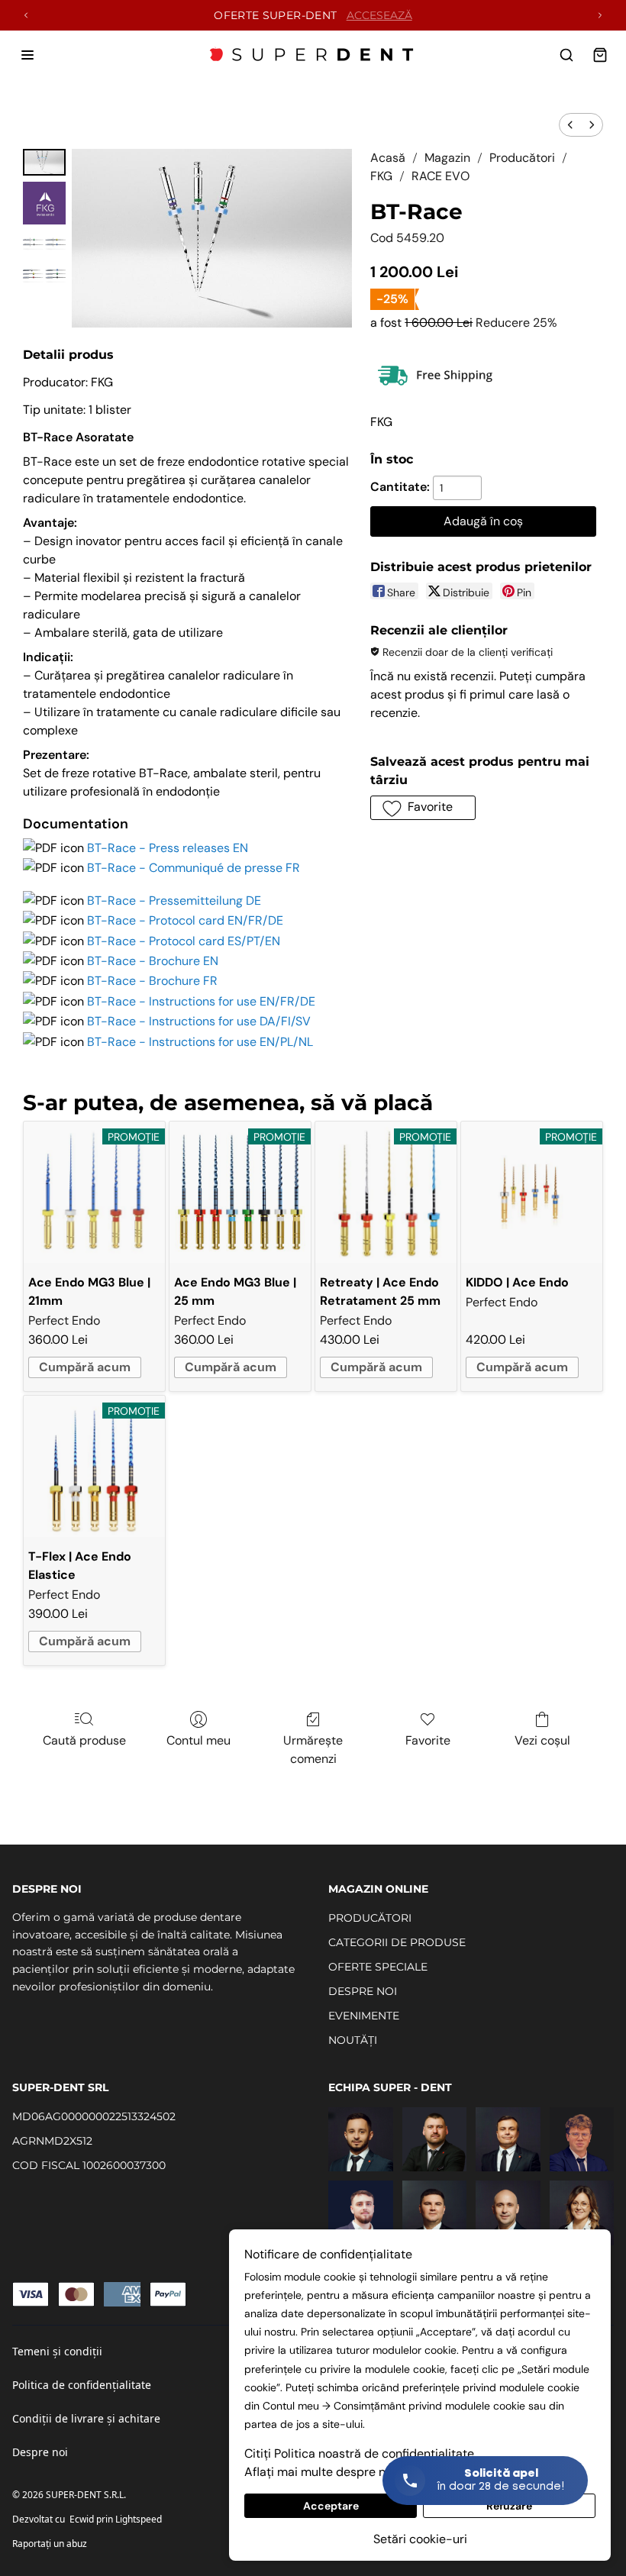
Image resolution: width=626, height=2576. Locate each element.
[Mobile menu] (27, 55)
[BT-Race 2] (44, 244)
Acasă (388, 158)
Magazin (447, 158)
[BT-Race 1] (44, 203)
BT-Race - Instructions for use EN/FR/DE (201, 1001)
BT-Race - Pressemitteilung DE (174, 901)
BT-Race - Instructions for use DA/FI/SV (199, 1021)
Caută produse (84, 1740)
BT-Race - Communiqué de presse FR (194, 868)
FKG (381, 176)
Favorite (428, 1740)
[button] (423, 808)
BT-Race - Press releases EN (168, 848)
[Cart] (600, 55)
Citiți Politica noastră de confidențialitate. (360, 2453)
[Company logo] (313, 55)
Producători (522, 158)
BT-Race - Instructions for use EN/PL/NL (200, 1042)
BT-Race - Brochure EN (153, 961)
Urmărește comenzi (313, 1750)
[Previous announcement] (26, 15)
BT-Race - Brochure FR (152, 981)
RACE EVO (440, 176)
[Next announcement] (600, 15)
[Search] (566, 55)
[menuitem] (570, 125)
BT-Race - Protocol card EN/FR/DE (185, 920)
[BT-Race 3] (44, 276)
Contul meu (198, 1740)
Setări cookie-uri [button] (420, 2539)
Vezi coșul (542, 1740)
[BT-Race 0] (44, 162)
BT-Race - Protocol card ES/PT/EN (184, 941)
